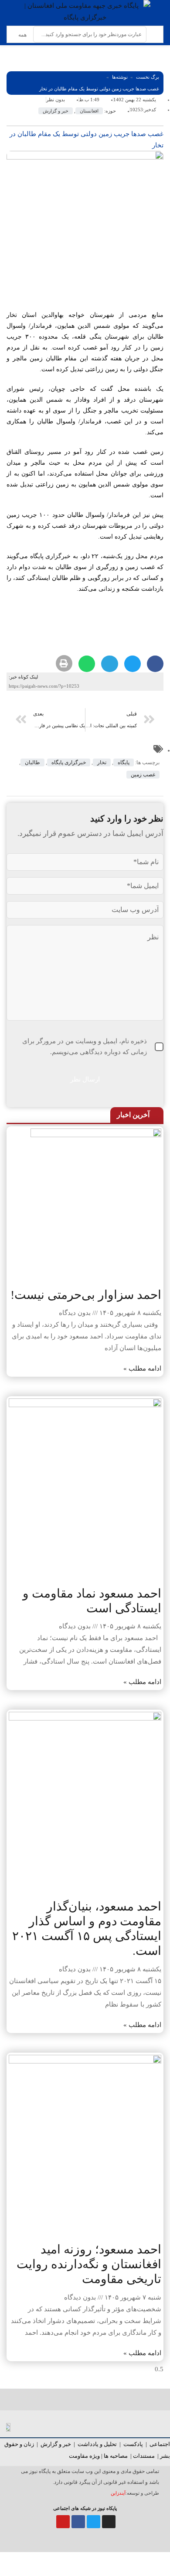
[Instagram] (109, 2522)
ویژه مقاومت (84, 2456)
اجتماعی (160, 2444)
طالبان (32, 762)
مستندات (144, 2456)
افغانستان (89, 111)
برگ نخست (148, 77)
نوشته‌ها (120, 77)
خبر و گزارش (56, 111)
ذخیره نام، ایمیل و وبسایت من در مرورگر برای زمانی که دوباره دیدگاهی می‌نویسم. (85, 1047)
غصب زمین (143, 775)
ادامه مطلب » (142, 1368)
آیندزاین (118, 2493)
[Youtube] (63, 2522)
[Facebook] (78, 2522)
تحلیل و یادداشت (97, 2444)
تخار (102, 762)
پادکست (133, 2444)
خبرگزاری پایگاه (69, 762)
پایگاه (124, 762)
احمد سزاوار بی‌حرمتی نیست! (86, 1295)
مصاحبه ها (116, 2456)
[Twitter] (93, 2522)
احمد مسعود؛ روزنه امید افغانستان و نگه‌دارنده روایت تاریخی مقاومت (89, 2264)
